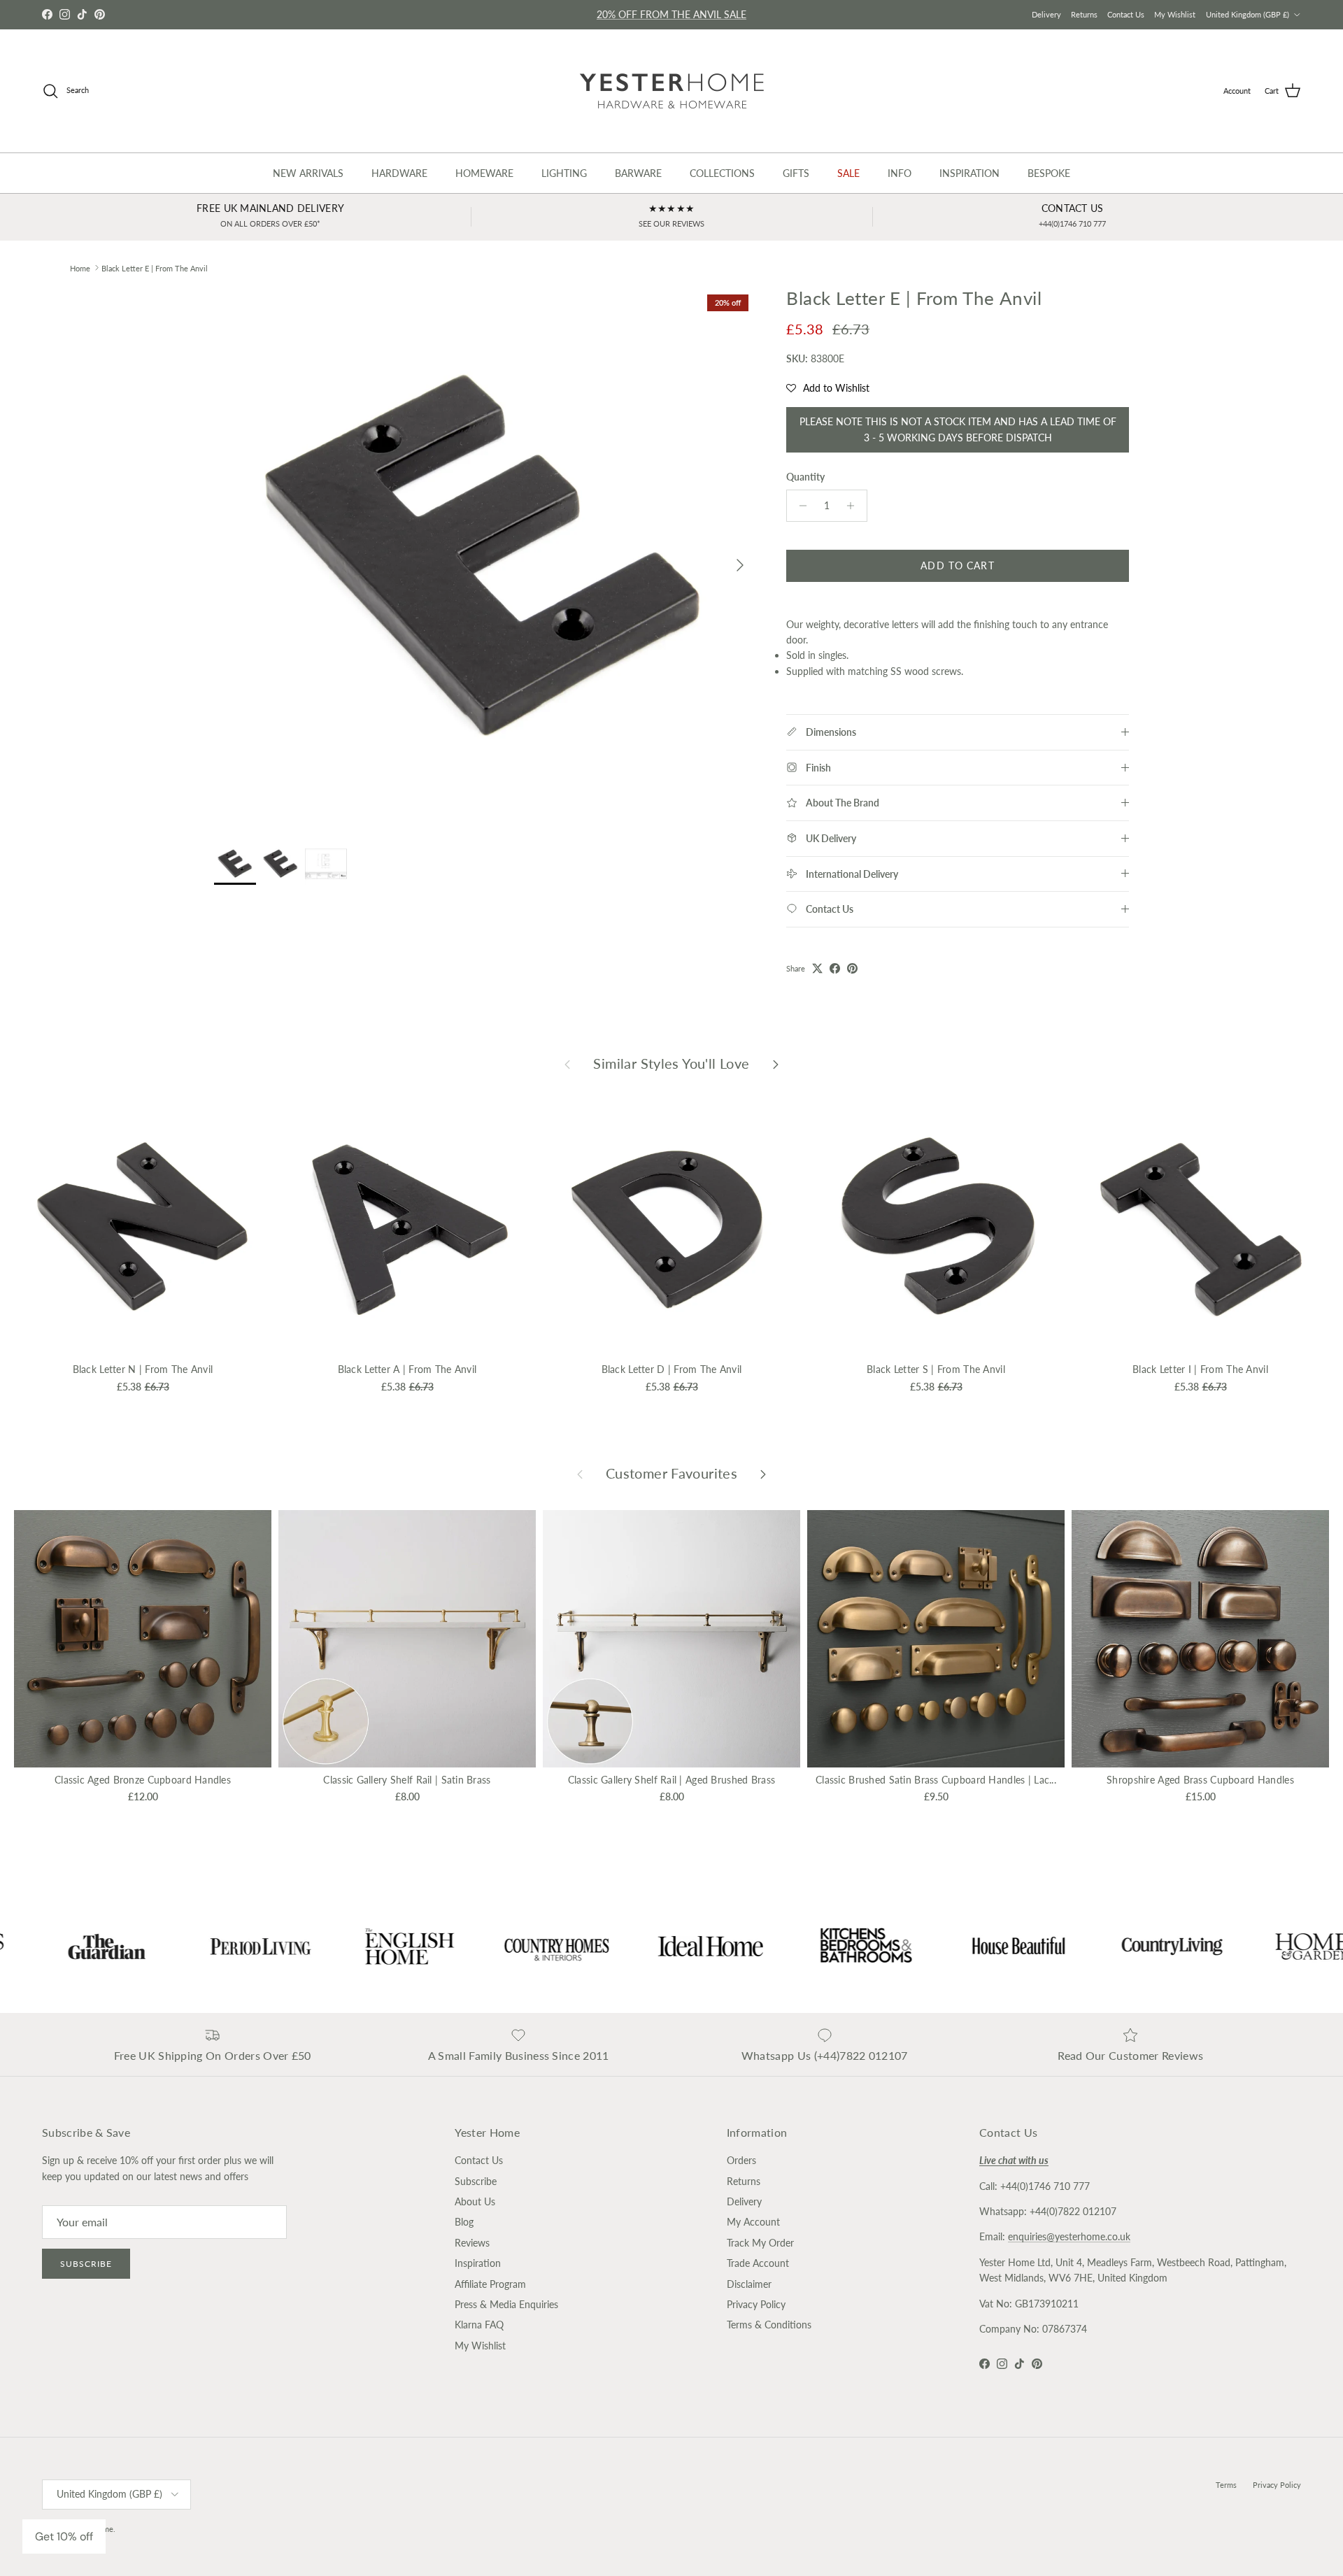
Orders (741, 2160)
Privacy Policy (756, 2304)
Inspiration (478, 2263)
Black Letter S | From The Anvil (936, 1369)
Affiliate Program (490, 2284)
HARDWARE (399, 173)
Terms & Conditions (769, 2325)
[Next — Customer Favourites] (763, 1474)
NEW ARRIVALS (308, 173)
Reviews (472, 2243)
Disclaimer (749, 2284)
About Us (475, 2201)
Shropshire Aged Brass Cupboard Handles (1200, 1780)
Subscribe (86, 2264)
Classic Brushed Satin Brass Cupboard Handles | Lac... (936, 1780)
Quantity (805, 477)
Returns (1084, 14)
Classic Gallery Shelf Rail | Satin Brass (407, 1780)
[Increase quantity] (854, 506)
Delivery (1046, 14)
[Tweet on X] (817, 968)
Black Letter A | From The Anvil (407, 1369)
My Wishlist (1175, 14)
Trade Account (758, 2263)
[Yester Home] (672, 91)
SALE (848, 173)
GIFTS (796, 173)
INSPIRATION (969, 173)
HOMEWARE (484, 173)
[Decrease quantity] (799, 506)
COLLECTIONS (722, 173)
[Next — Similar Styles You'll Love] (776, 1063)
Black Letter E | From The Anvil (155, 268)
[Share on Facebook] (835, 968)
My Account (753, 2222)
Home (80, 268)
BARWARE (638, 173)
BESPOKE (1049, 173)
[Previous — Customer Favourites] (580, 1474)
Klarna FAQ (479, 2325)
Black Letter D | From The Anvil (672, 1369)
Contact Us (1126, 14)
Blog (464, 2222)
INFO (900, 173)
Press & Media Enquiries (506, 2304)
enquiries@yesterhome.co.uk (1069, 2236)
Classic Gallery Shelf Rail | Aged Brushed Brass (671, 1780)
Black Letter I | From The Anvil (1200, 1369)
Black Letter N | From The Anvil (143, 1369)
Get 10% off (64, 2536)
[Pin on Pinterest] (852, 968)
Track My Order (760, 2243)
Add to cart (957, 565)
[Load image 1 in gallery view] (485, 558)
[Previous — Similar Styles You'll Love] (567, 1063)
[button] (828, 388)
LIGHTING (564, 173)
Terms (1226, 2485)
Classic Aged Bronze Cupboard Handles (143, 1780)
